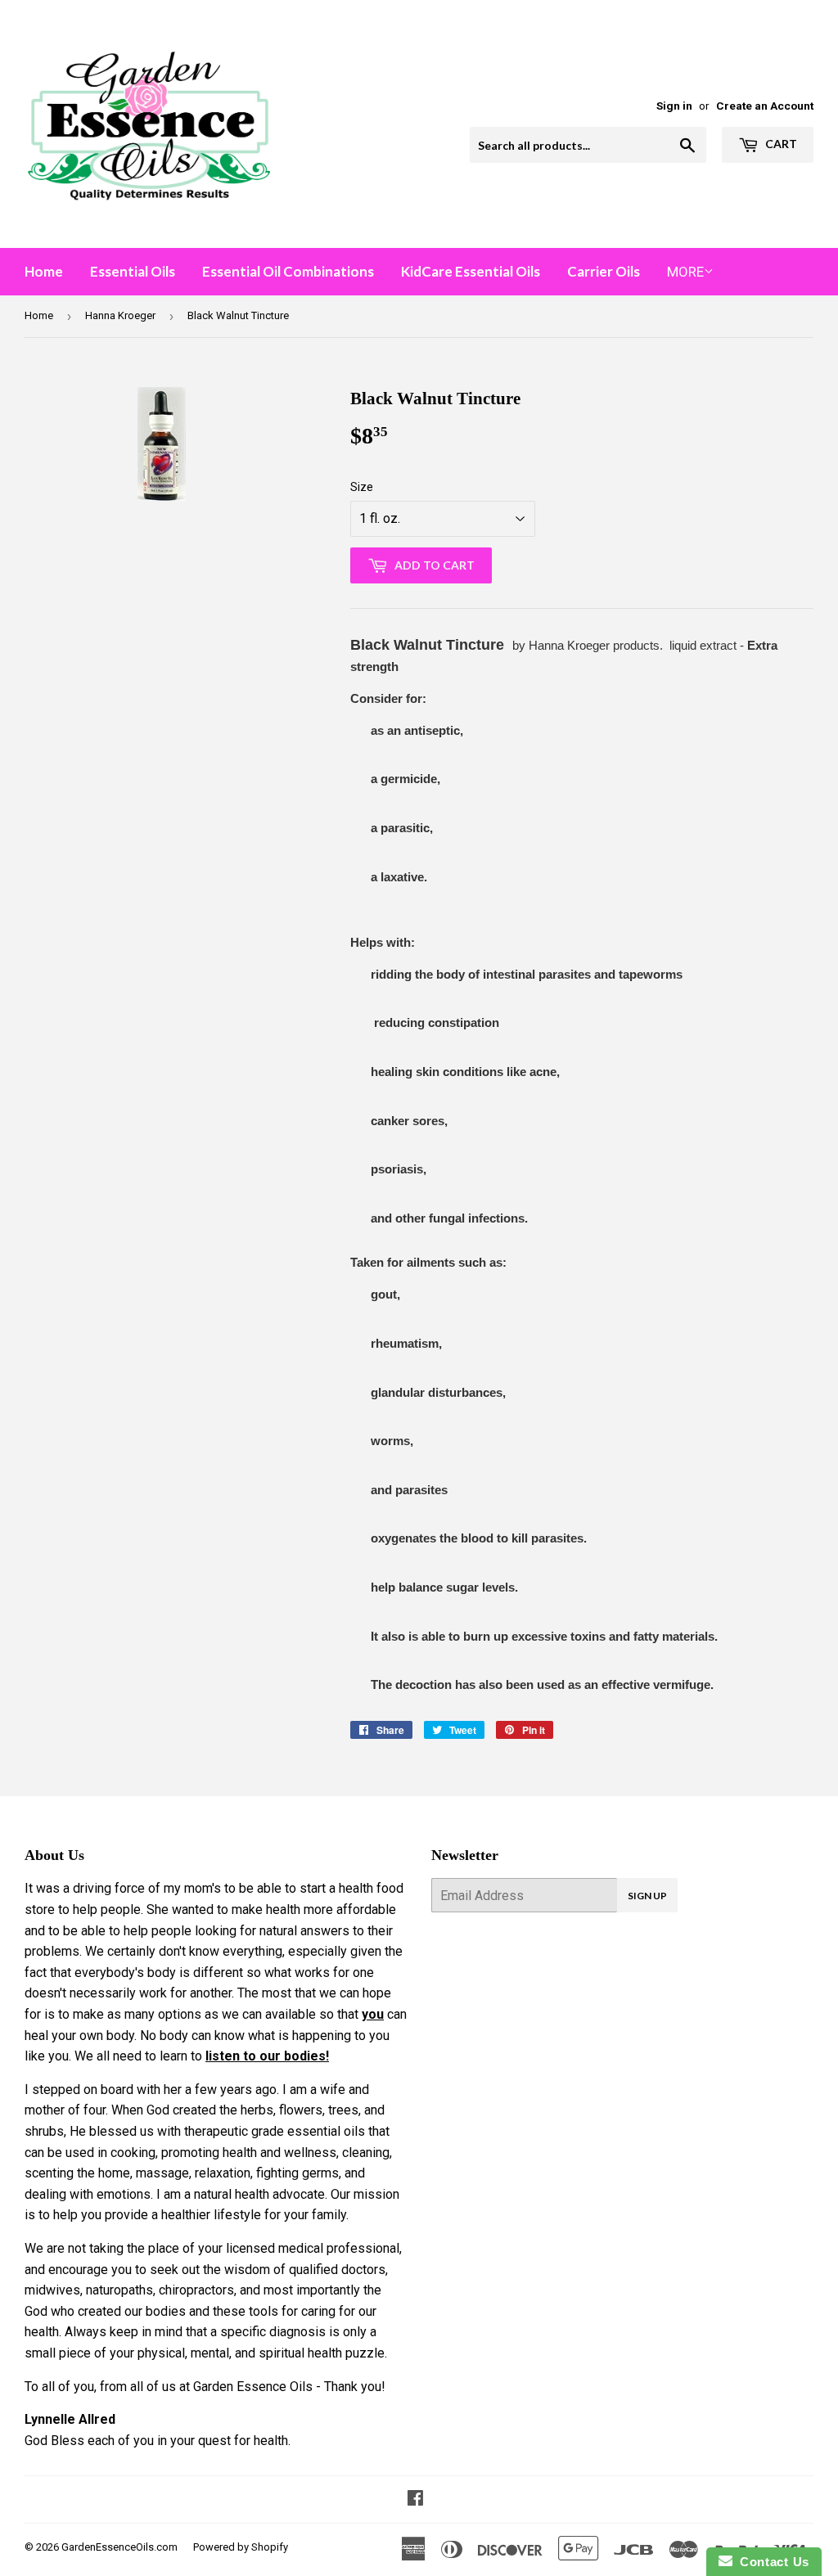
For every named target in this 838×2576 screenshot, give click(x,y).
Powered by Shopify (241, 2547)
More (685, 272)
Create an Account (765, 106)
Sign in (674, 106)
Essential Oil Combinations (288, 271)
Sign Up (647, 1896)
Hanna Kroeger (120, 315)
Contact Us (771, 2562)
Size (362, 487)
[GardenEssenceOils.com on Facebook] (415, 2499)
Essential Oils (133, 271)
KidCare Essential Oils (471, 271)
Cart (780, 144)
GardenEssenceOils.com (119, 2547)
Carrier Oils (604, 271)
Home (44, 271)
